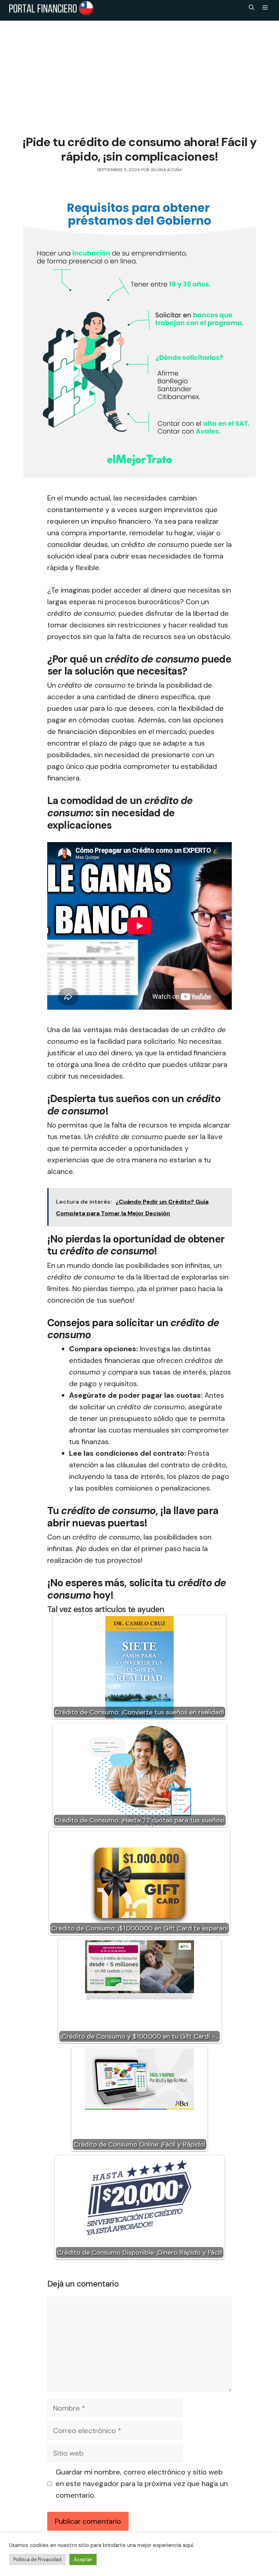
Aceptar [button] (83, 2559)
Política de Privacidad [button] (37, 2559)
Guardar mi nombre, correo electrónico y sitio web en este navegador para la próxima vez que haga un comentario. (142, 2484)
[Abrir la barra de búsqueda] (252, 8)
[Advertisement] (139, 75)
